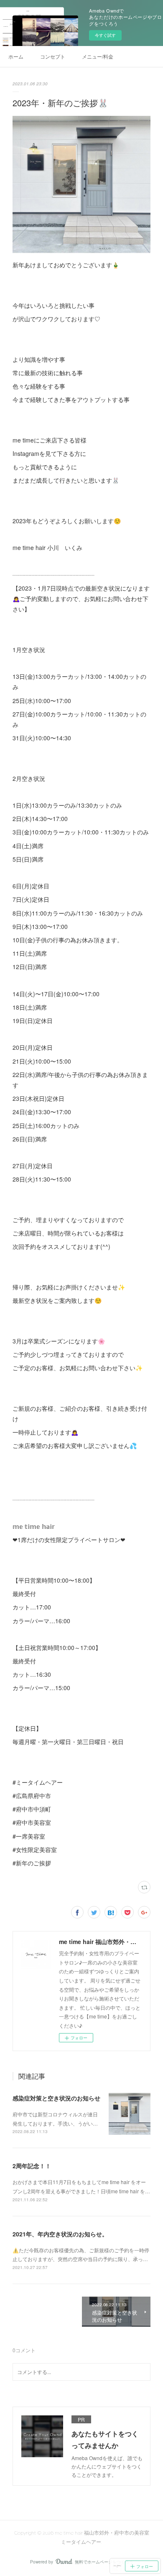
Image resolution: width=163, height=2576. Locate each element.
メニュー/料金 (98, 56)
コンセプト (53, 56)
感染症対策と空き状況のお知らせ (56, 2098)
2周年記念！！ (32, 2166)
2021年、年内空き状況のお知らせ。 (60, 2234)
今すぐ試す (105, 35)
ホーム (16, 56)
